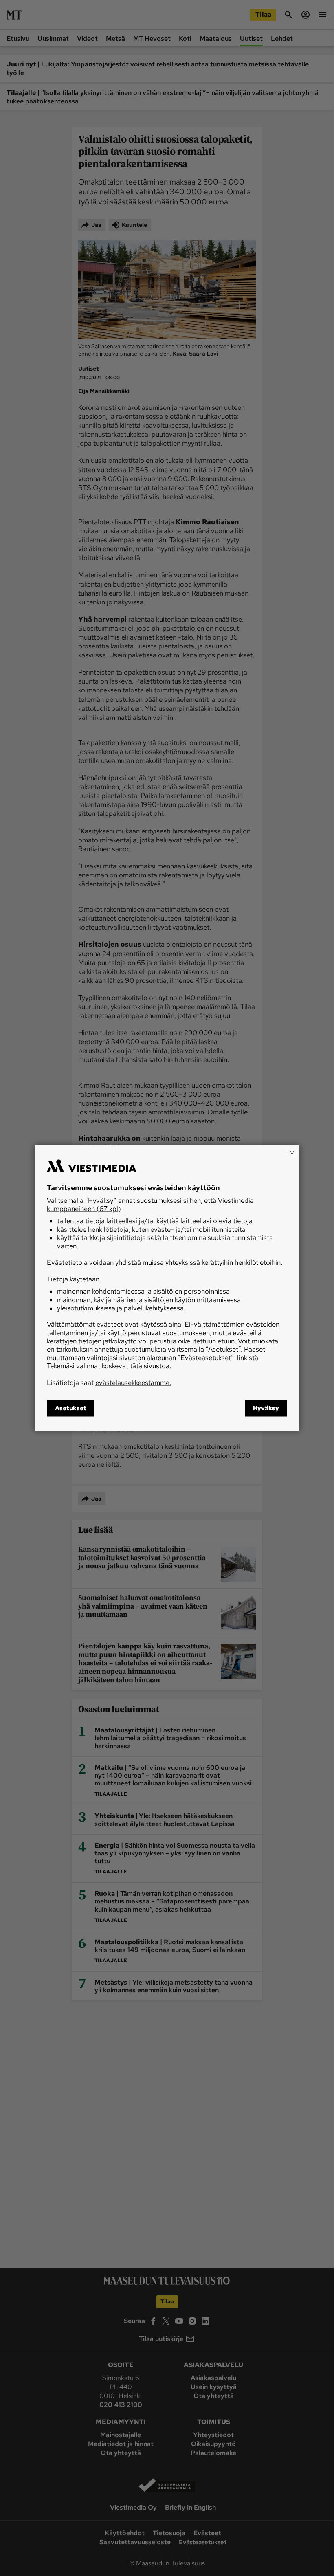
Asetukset (71, 1409)
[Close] (292, 1152)
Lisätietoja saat (109, 1383)
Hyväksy (266, 1409)
